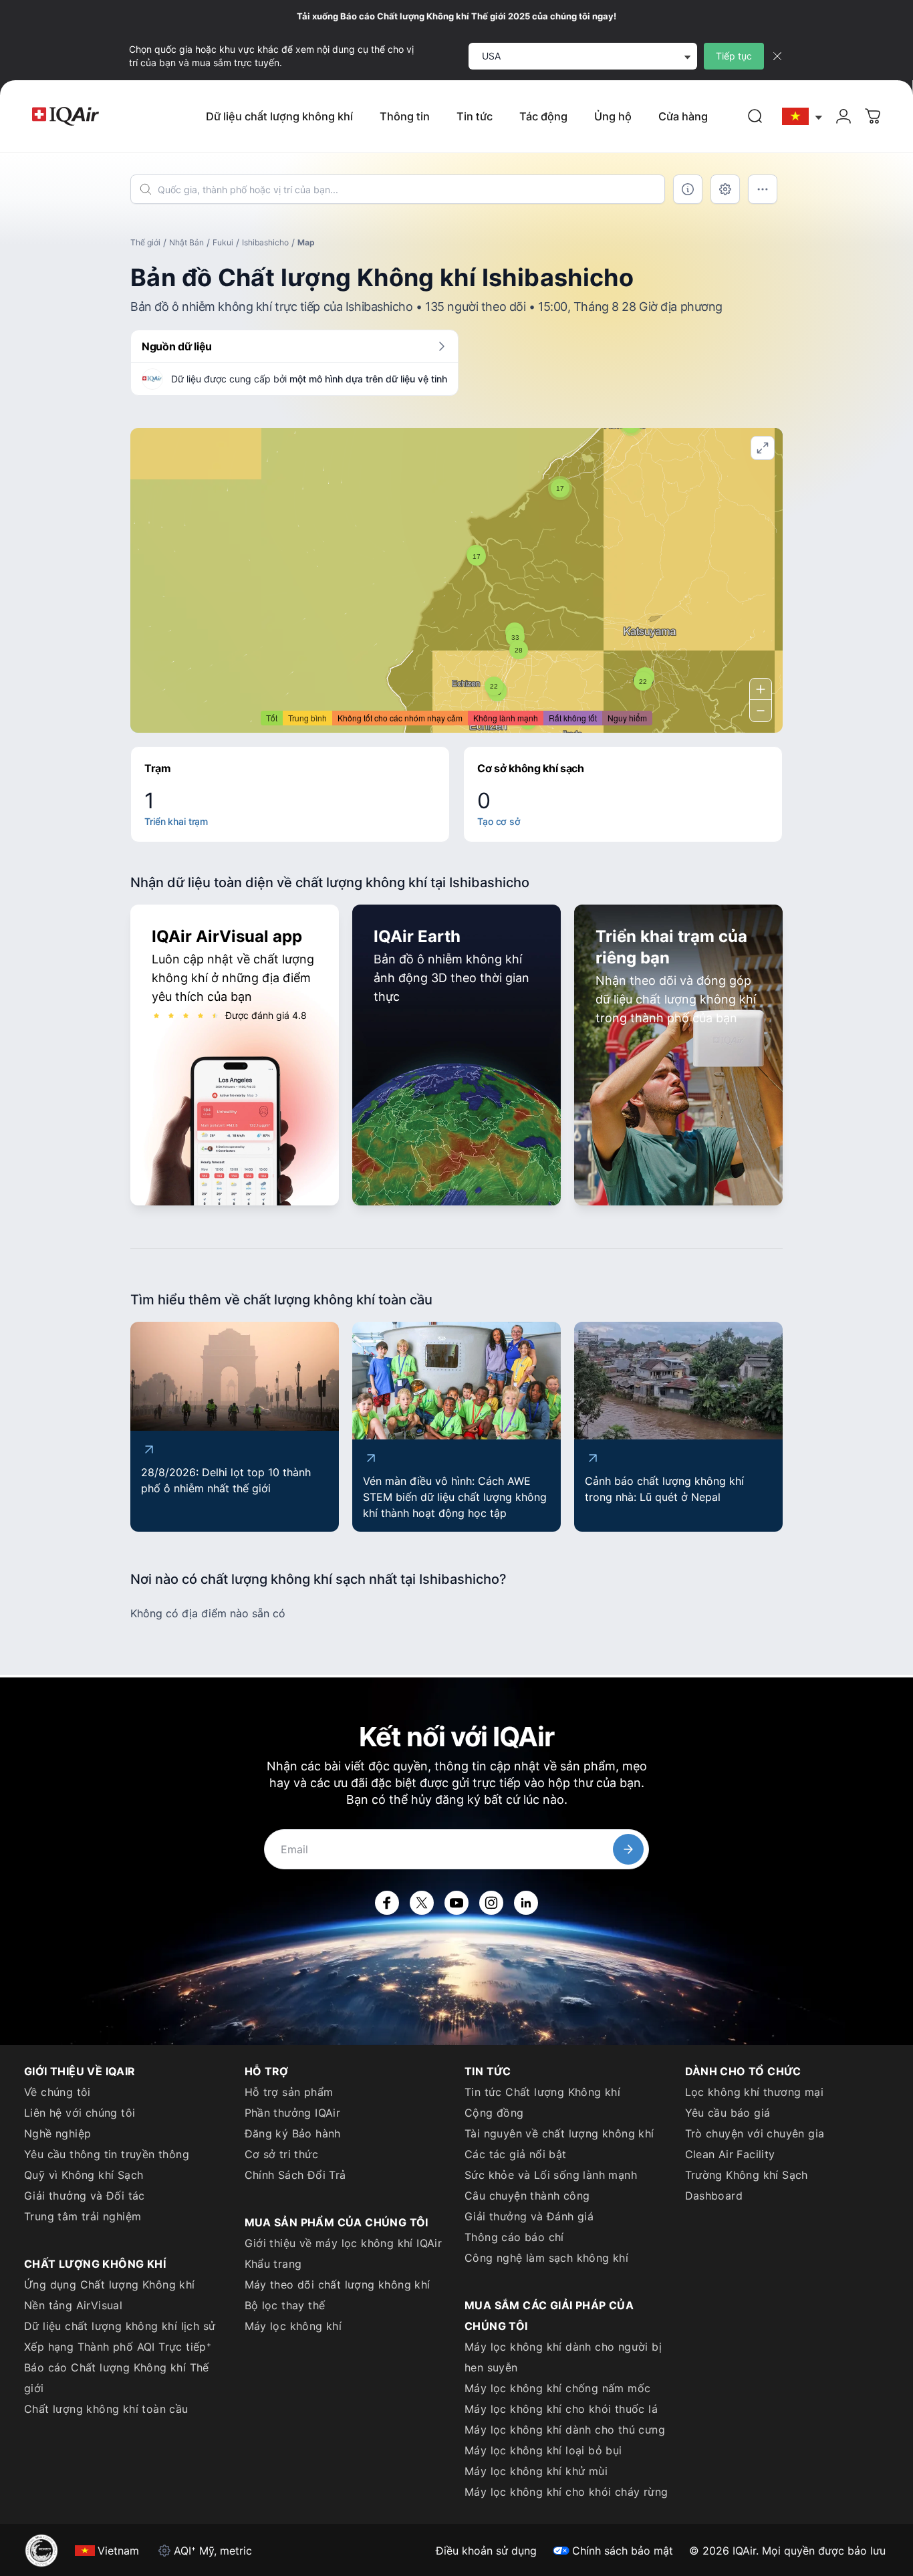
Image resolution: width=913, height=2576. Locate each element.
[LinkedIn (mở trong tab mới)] (526, 1903)
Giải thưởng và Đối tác (85, 2196)
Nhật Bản (186, 242)
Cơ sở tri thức (282, 2154)
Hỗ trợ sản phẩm (289, 2092)
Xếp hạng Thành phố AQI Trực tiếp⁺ (118, 2347)
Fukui (223, 242)
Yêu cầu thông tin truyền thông (107, 2154)
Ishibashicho (265, 242)
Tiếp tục (734, 56)
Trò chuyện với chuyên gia (755, 2133)
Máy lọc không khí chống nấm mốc (557, 2388)
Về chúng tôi (57, 2092)
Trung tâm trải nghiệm (83, 2216)
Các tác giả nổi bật (516, 2154)
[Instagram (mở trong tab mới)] (491, 1903)
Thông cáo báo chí (514, 2237)
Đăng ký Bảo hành (293, 2133)
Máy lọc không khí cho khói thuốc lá (561, 2409)
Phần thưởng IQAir (293, 2113)
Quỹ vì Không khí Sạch (84, 2175)
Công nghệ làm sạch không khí (546, 2258)
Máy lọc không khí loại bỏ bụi (543, 2450)
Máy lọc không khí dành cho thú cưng (565, 2430)
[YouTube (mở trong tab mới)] (456, 1903)
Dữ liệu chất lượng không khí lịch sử (120, 2326)
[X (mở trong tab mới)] (422, 1903)
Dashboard (714, 2196)
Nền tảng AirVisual (73, 2305)
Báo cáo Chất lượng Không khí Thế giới (117, 2378)
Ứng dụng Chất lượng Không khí (110, 2285)
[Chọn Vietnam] (803, 117)
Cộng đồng (494, 2113)
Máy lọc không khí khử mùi (536, 2471)
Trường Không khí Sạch (747, 2175)
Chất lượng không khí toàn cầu (106, 2409)
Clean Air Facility (730, 2154)
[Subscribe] (628, 1849)
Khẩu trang (273, 2264)
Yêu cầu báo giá (728, 2113)
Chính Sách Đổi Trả (295, 2175)
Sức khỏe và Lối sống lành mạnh (551, 2175)
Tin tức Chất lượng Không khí (542, 2092)
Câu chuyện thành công (527, 2196)
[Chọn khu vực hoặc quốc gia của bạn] (803, 117)
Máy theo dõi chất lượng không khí (338, 2285)
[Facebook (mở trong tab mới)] (387, 1903)
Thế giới (145, 242)
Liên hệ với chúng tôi (80, 2113)
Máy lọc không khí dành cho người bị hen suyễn (563, 2357)
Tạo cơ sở (499, 821)
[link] (755, 116)
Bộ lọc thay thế (285, 2305)
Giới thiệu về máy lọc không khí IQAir (344, 2243)
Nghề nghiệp (57, 2133)
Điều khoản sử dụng (486, 2551)
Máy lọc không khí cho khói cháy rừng (566, 2492)
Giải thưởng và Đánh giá (529, 2216)
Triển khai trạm (176, 821)
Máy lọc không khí (293, 2326)
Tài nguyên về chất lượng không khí (559, 2133)
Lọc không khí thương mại (755, 2092)
